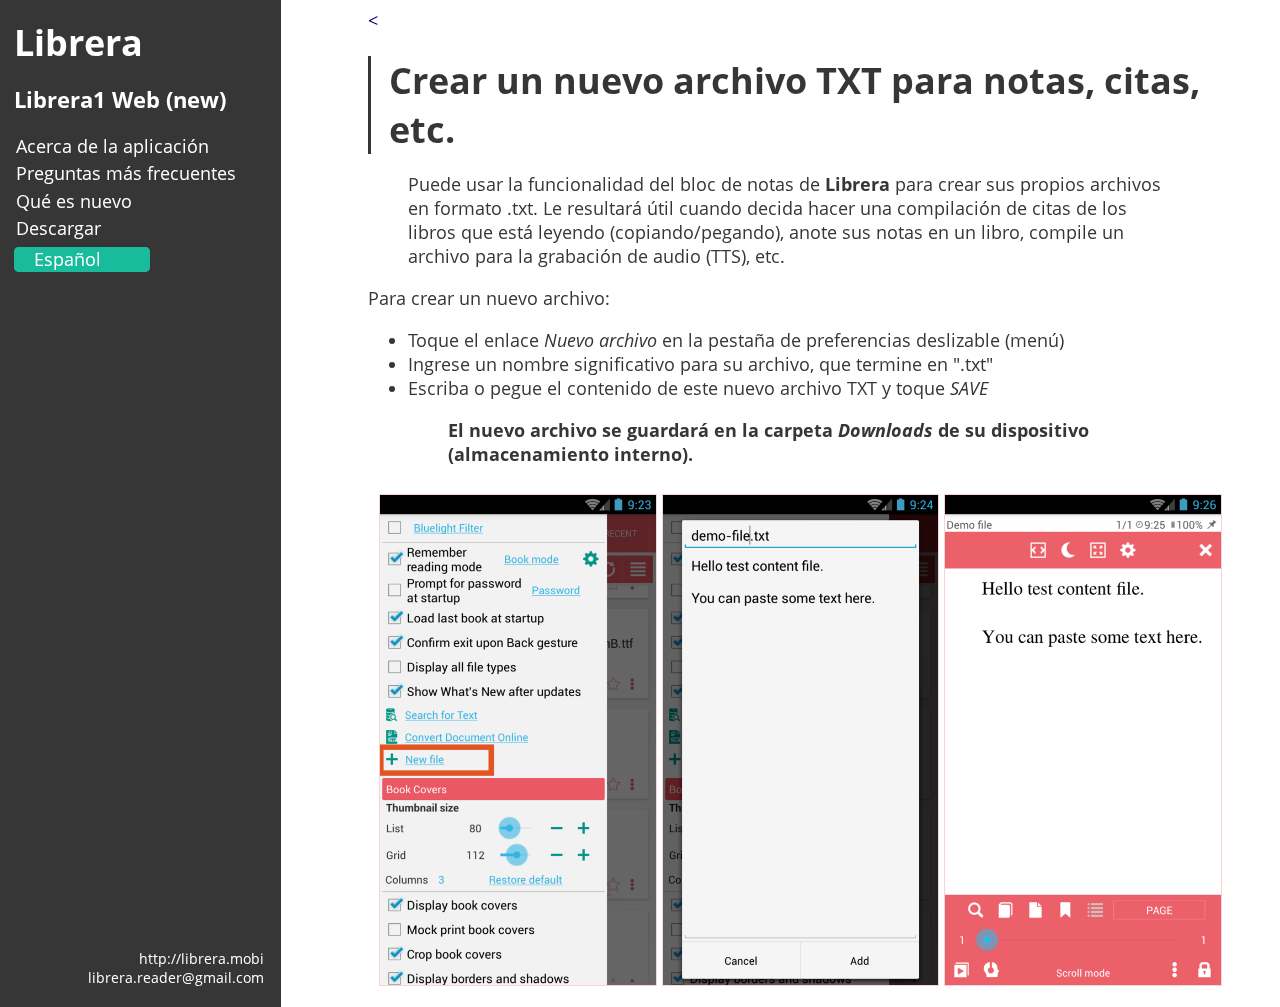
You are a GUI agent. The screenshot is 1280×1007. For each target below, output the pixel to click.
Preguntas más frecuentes (126, 173)
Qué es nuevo (74, 201)
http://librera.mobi (201, 958)
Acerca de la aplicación (112, 146)
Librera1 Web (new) (120, 99)
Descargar (58, 228)
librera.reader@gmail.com (176, 977)
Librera (78, 42)
